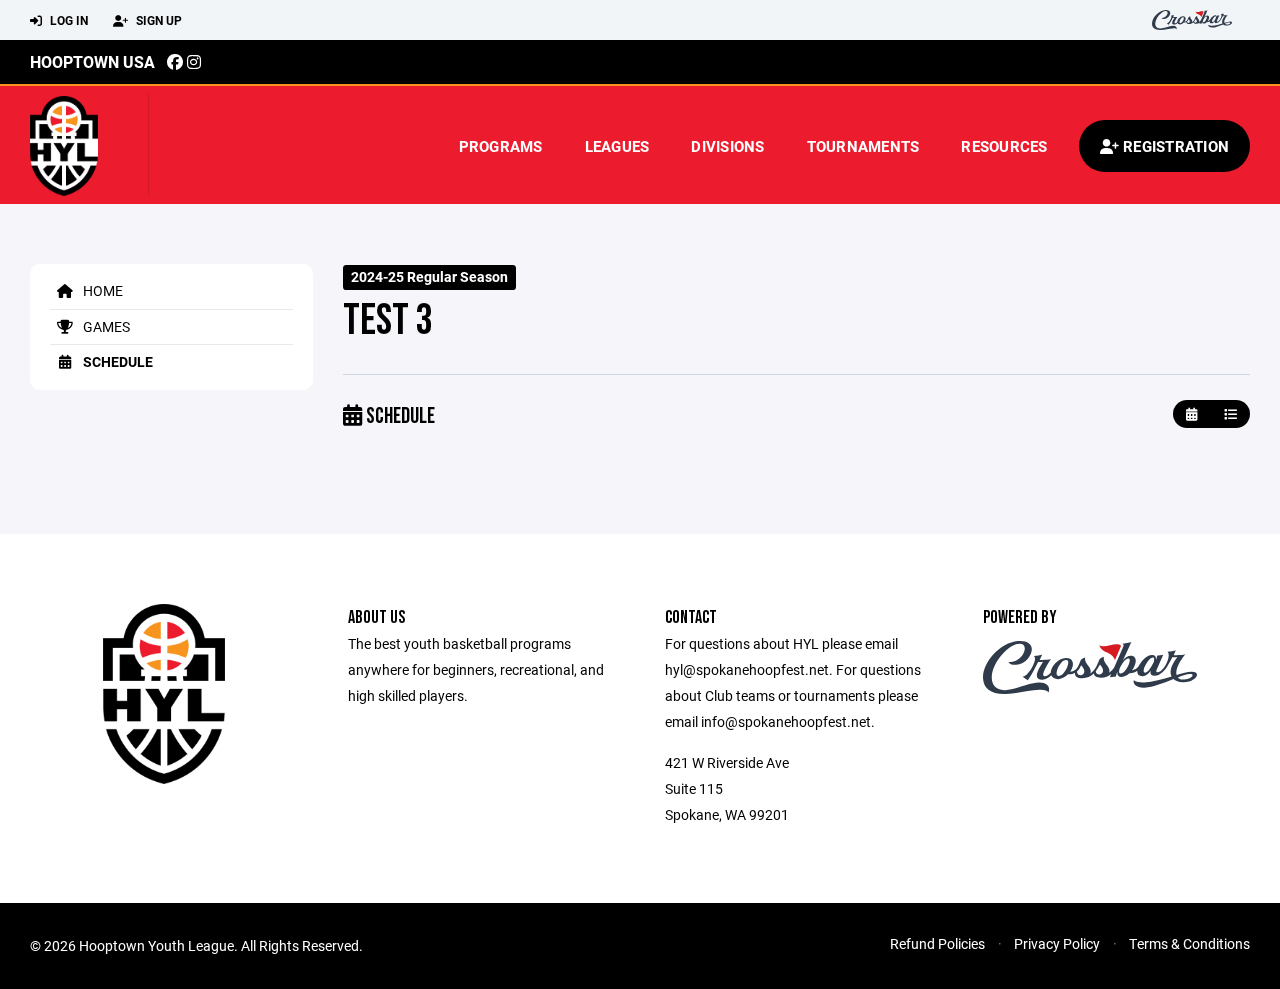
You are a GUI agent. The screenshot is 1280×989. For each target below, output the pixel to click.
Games (105, 326)
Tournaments (863, 146)
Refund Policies (937, 943)
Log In (67, 20)
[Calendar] (1191, 414)
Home (101, 290)
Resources (1004, 146)
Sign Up (157, 20)
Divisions (727, 146)
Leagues (617, 146)
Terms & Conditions (1189, 943)
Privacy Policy (1057, 943)
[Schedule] (1230, 414)
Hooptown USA (92, 61)
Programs (501, 146)
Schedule (116, 361)
